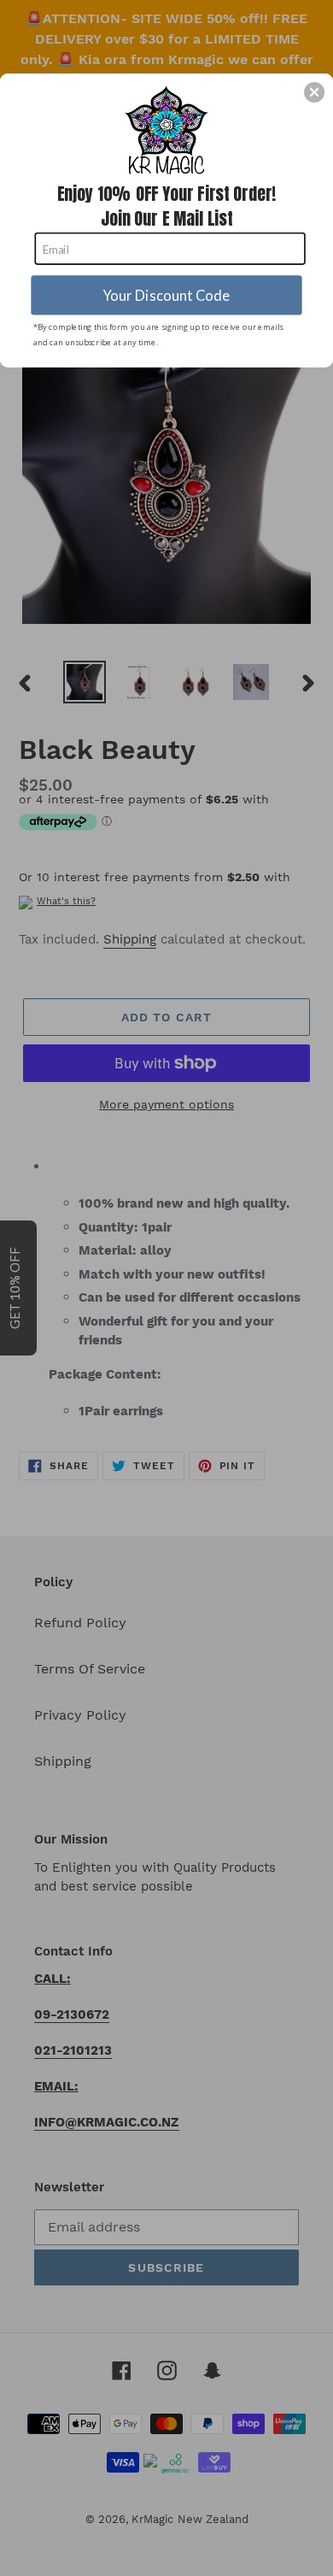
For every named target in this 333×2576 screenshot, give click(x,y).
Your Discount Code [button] (167, 295)
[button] (314, 92)
